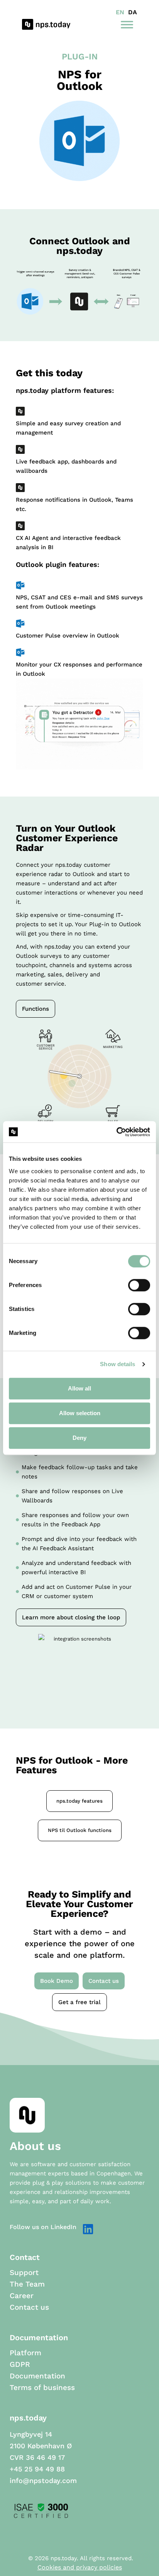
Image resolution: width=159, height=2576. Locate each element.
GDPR (20, 2365)
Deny (79, 1438)
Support (24, 2273)
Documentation (37, 2376)
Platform (25, 2353)
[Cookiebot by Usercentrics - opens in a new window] (116, 1132)
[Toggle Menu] (127, 24)
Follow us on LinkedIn (43, 2227)
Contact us (29, 2307)
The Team (27, 2284)
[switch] (139, 1285)
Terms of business (42, 2388)
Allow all (79, 1388)
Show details (118, 1364)
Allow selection (80, 1413)
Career (22, 2296)
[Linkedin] (88, 2229)
